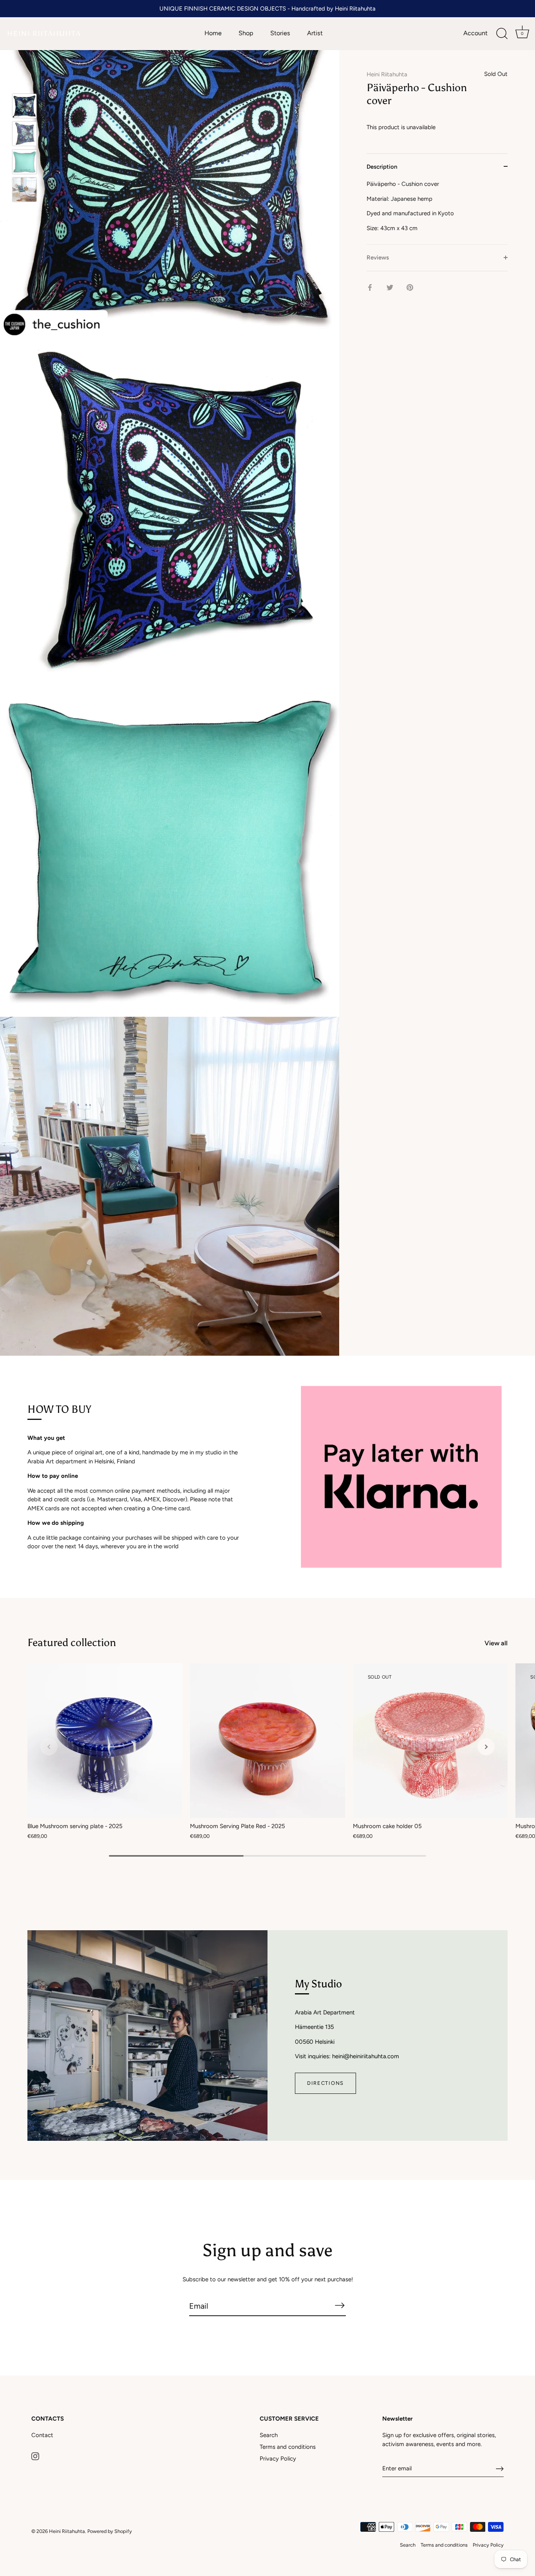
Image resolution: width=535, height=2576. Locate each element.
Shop (246, 33)
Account (475, 33)
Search (269, 2435)
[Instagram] (35, 2456)
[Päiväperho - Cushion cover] (24, 106)
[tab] (437, 212)
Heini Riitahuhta (387, 74)
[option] (24, 107)
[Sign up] (500, 2469)
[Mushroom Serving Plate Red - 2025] (267, 1741)
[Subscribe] (340, 2306)
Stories (280, 33)
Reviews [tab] (378, 258)
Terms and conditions (288, 2447)
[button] (49, 1747)
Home (213, 33)
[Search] (502, 34)
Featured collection (72, 1642)
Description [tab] (382, 166)
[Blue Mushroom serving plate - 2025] (105, 1741)
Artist (315, 33)
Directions (325, 2083)
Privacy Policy (278, 2459)
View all (496, 1643)
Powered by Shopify (110, 2531)
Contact (42, 2435)
